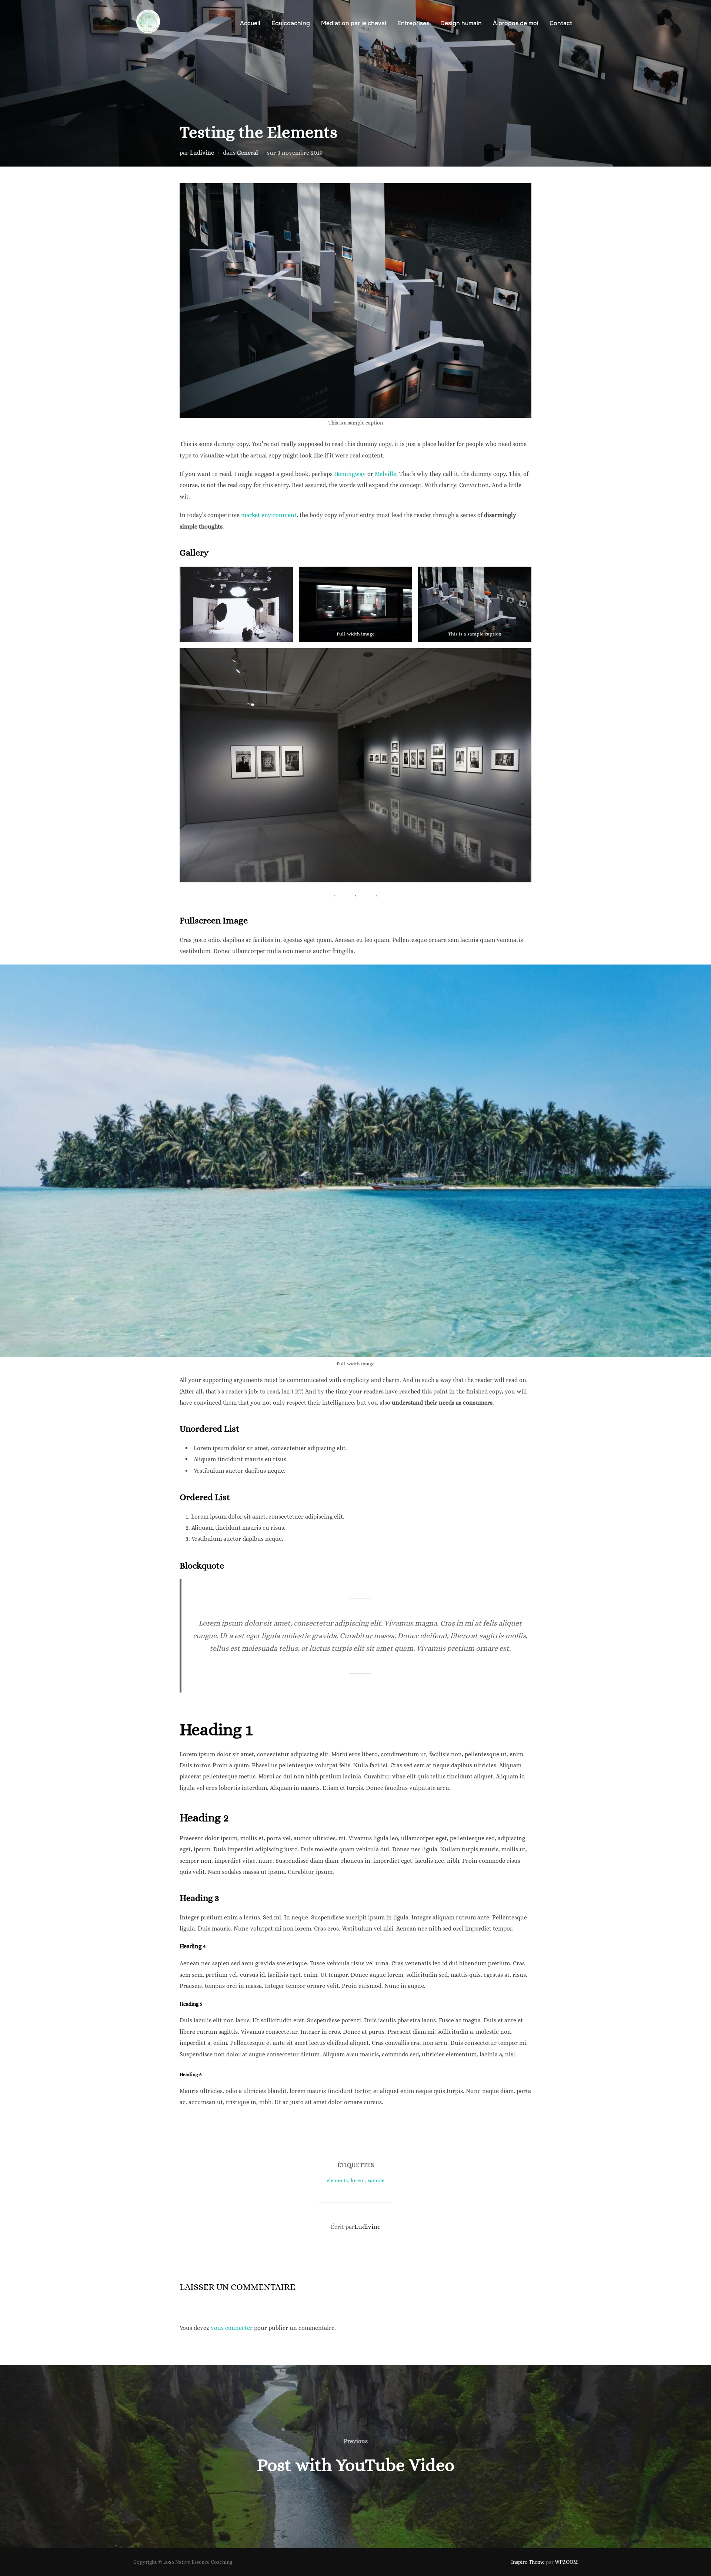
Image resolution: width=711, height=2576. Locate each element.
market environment (269, 515)
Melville (385, 474)
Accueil (250, 23)
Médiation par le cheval (354, 23)
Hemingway (350, 474)
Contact (561, 23)
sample (376, 2180)
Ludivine (202, 153)
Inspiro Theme (528, 2562)
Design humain (461, 23)
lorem (358, 2180)
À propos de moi (516, 23)
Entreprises (413, 23)
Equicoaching (291, 23)
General (248, 153)
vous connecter (232, 2328)
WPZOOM (566, 2562)
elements (337, 2180)
